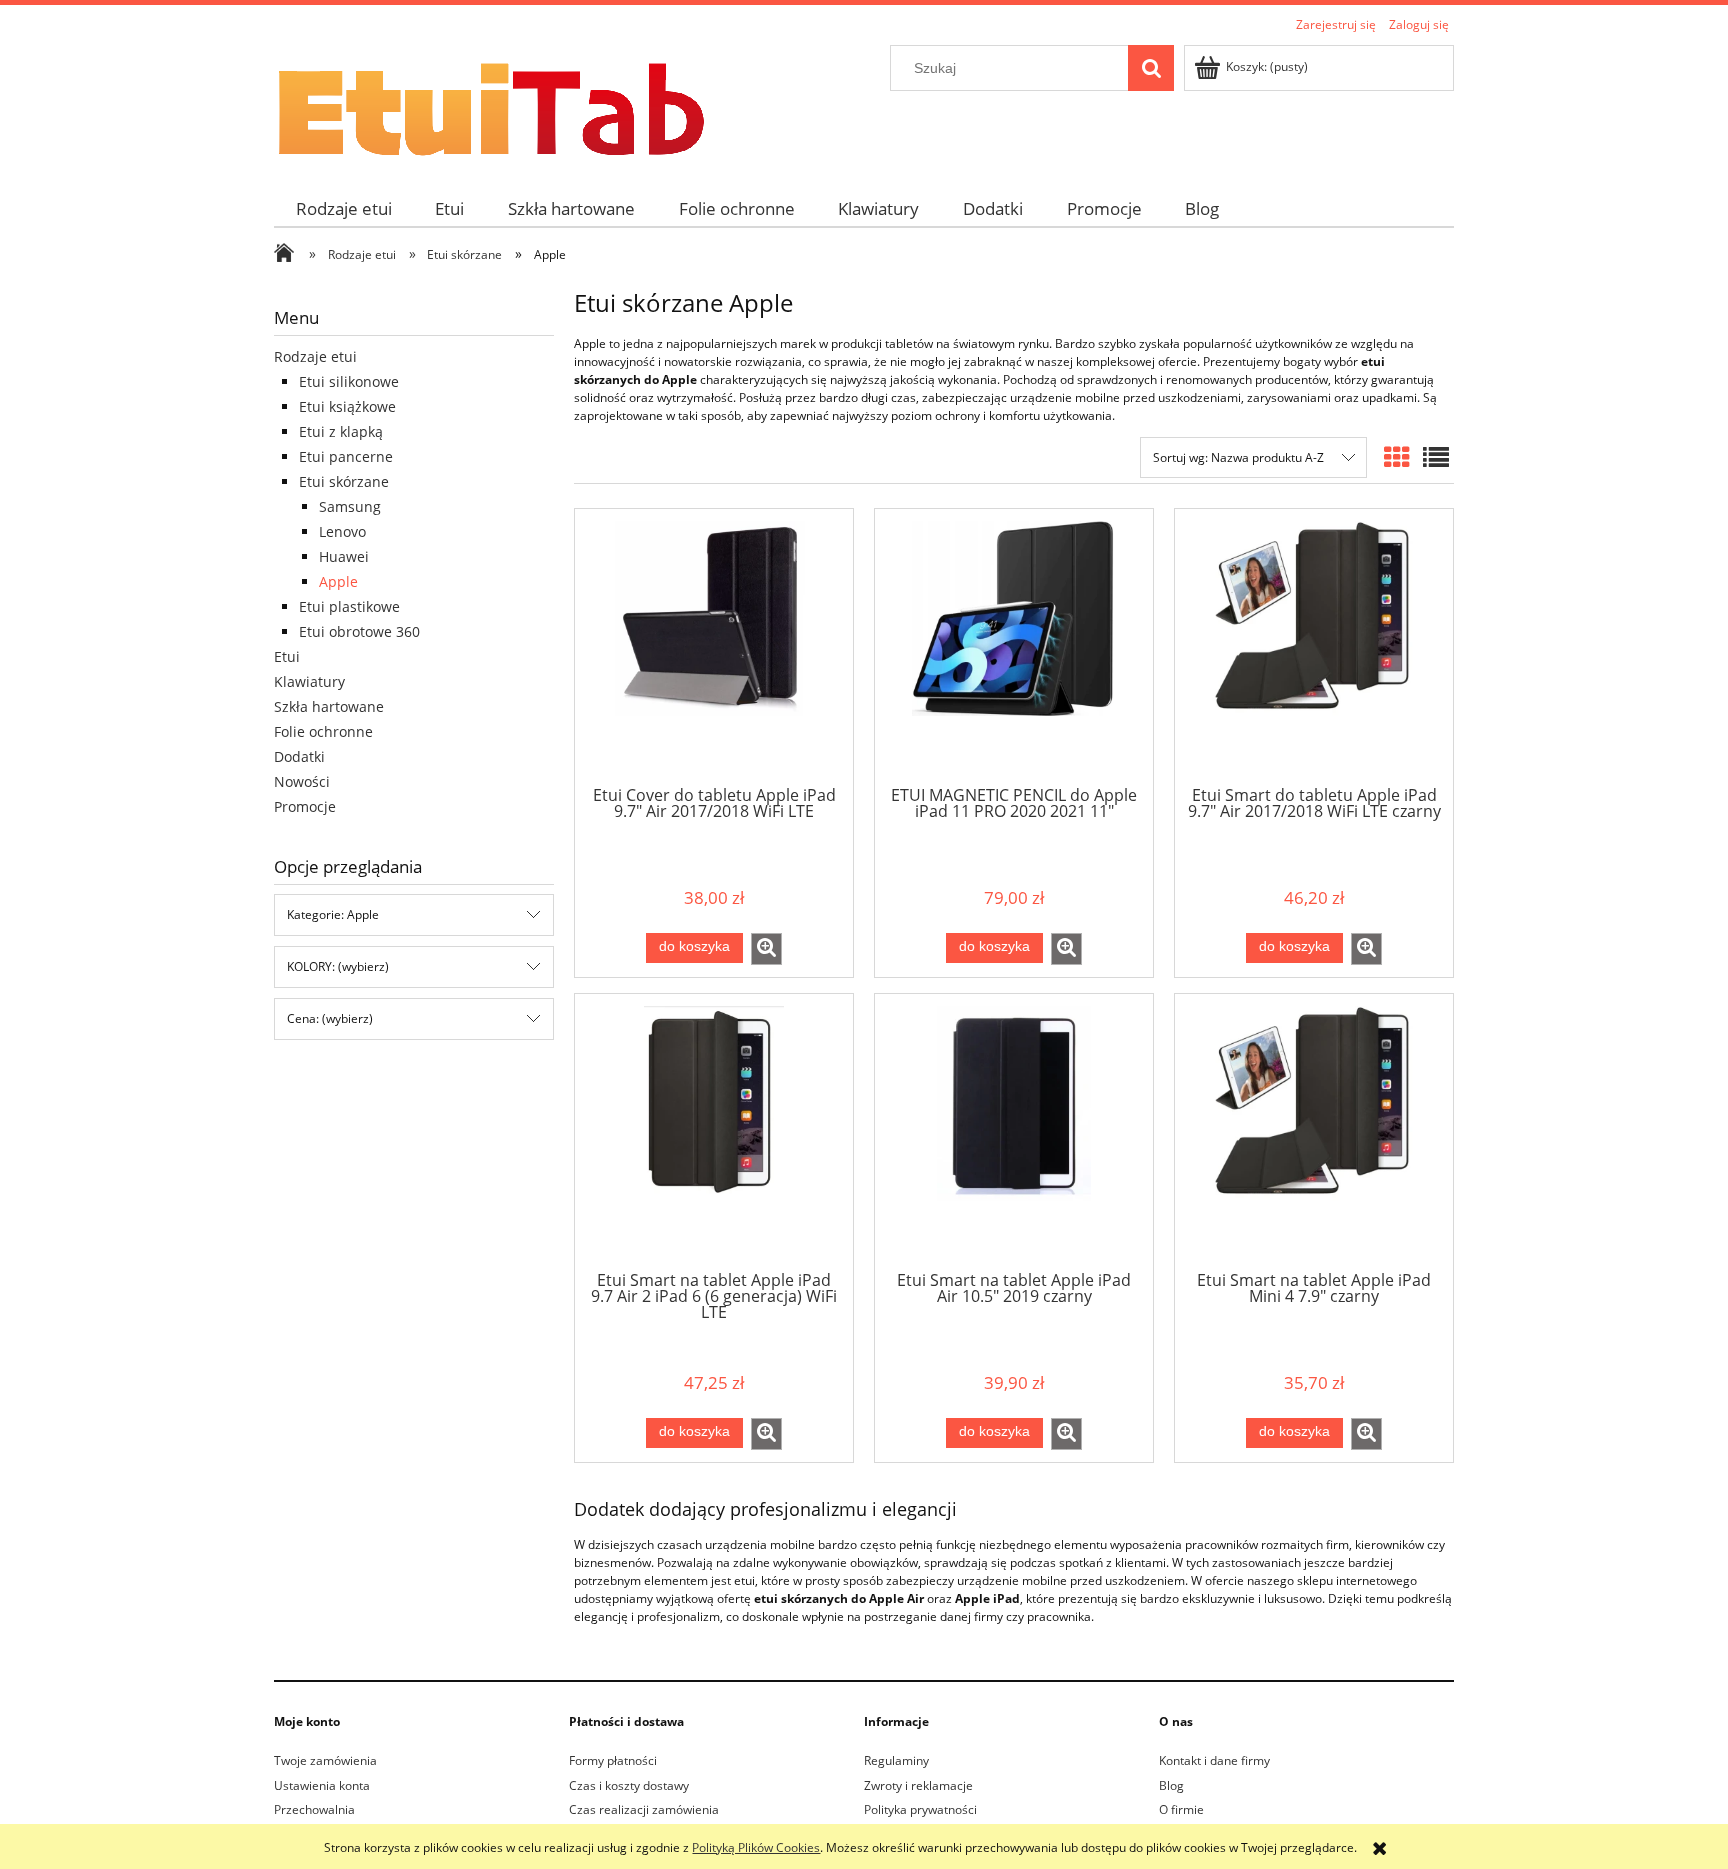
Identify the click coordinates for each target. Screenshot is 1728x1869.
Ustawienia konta (322, 1785)
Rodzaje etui (315, 356)
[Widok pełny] (1436, 457)
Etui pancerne (346, 456)
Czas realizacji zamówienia (644, 1809)
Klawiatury (309, 681)
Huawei (344, 556)
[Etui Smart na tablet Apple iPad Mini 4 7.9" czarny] (1314, 1131)
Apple (338, 581)
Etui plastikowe (349, 606)
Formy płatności (613, 1760)
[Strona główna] (489, 102)
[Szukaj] (1151, 68)
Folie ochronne (323, 731)
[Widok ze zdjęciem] (1397, 457)
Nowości (302, 781)
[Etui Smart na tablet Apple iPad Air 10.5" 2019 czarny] (1014, 1131)
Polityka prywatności (920, 1809)
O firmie (1181, 1809)
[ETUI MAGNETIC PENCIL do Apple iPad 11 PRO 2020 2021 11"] (1014, 646)
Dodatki (299, 756)
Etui (287, 656)
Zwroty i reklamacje (918, 1785)
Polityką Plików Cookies (756, 1847)
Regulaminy (896, 1760)
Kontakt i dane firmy (1214, 1760)
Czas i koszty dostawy (629, 1785)
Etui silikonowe (349, 381)
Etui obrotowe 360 (359, 631)
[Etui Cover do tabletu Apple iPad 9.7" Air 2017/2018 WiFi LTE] (714, 646)
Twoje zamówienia (325, 1760)
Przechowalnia (314, 1809)
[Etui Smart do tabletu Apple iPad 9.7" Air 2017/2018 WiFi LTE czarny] (1314, 646)
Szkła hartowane (329, 706)
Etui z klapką (341, 431)
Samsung (350, 506)
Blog (1171, 1785)
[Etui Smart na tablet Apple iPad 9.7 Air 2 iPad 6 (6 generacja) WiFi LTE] (714, 1131)
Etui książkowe (347, 406)
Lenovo (342, 531)
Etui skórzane (344, 481)
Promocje (305, 806)
